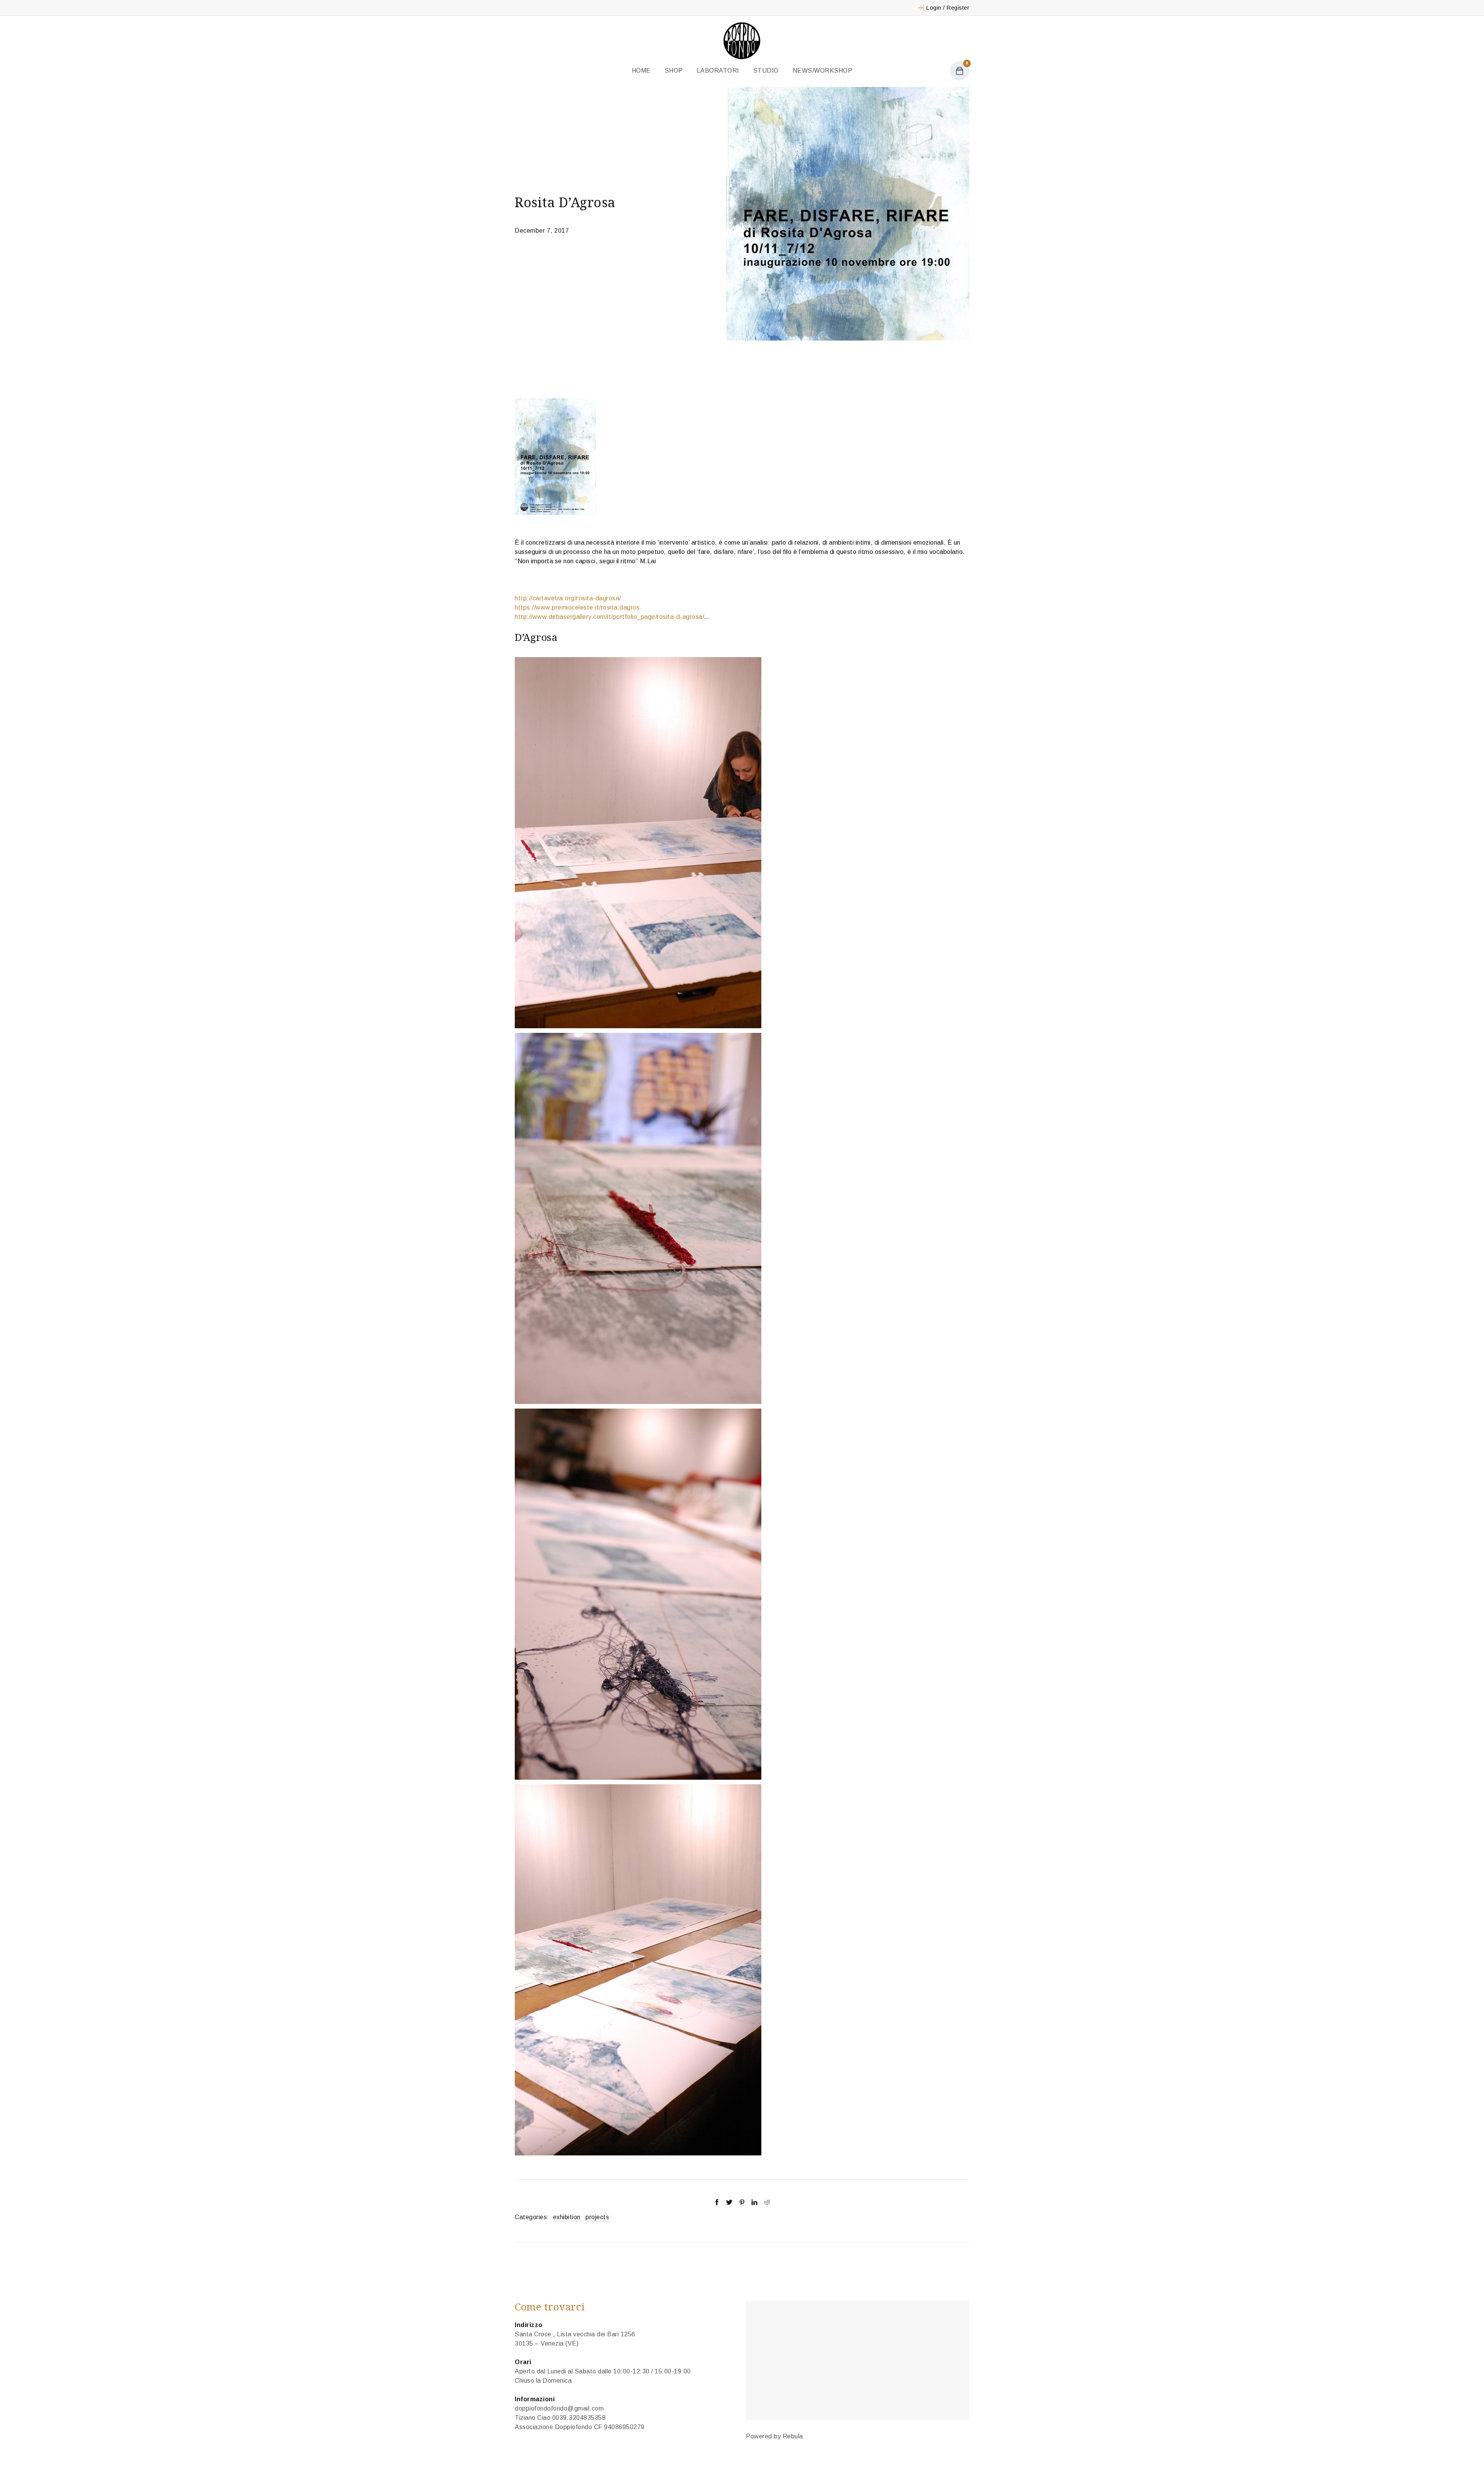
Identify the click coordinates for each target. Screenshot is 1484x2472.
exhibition (567, 2217)
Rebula (793, 2436)
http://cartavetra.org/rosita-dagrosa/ (568, 598)
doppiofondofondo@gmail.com (559, 2408)
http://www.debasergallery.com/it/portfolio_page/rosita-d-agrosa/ (609, 617)
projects (597, 2217)
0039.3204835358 (579, 2418)
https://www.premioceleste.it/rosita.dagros (577, 607)
